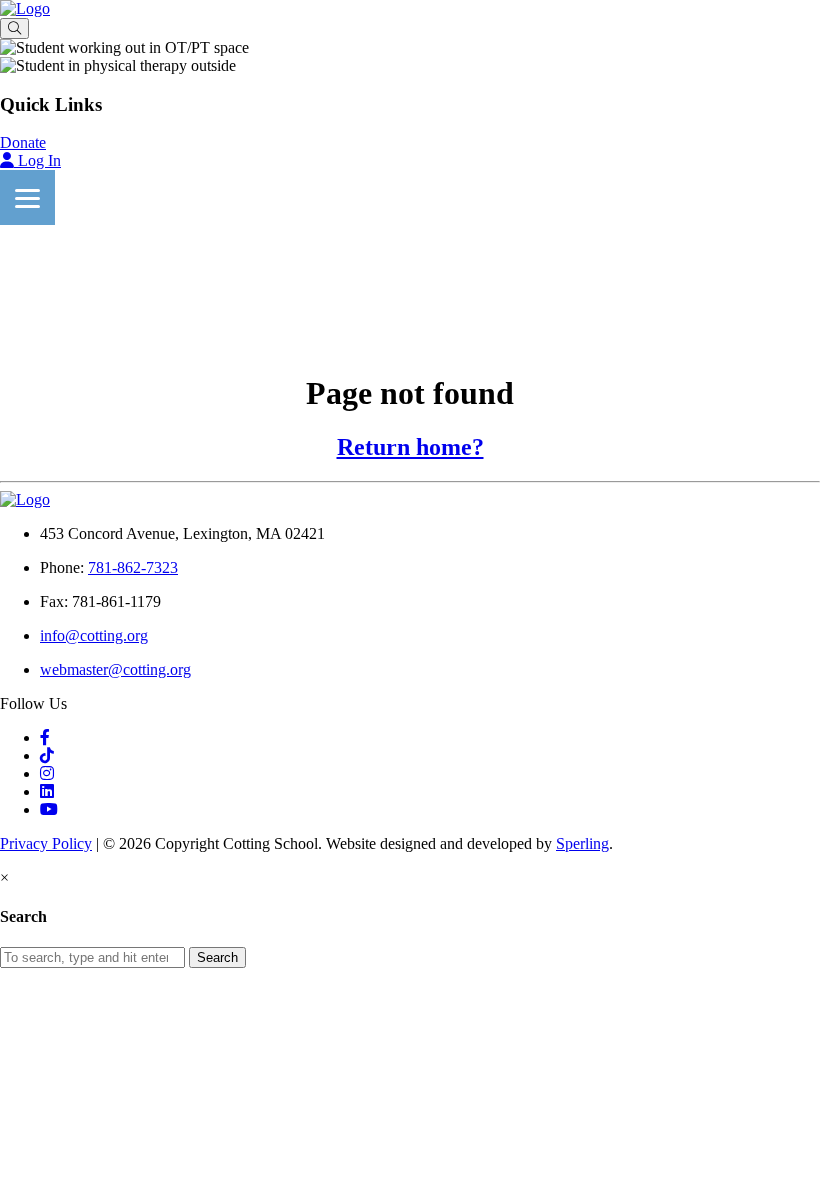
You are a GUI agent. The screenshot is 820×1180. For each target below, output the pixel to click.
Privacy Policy (46, 843)
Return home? (410, 447)
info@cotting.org (94, 635)
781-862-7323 (133, 567)
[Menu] (27, 197)
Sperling (582, 843)
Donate (23, 142)
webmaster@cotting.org (115, 669)
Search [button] (217, 957)
